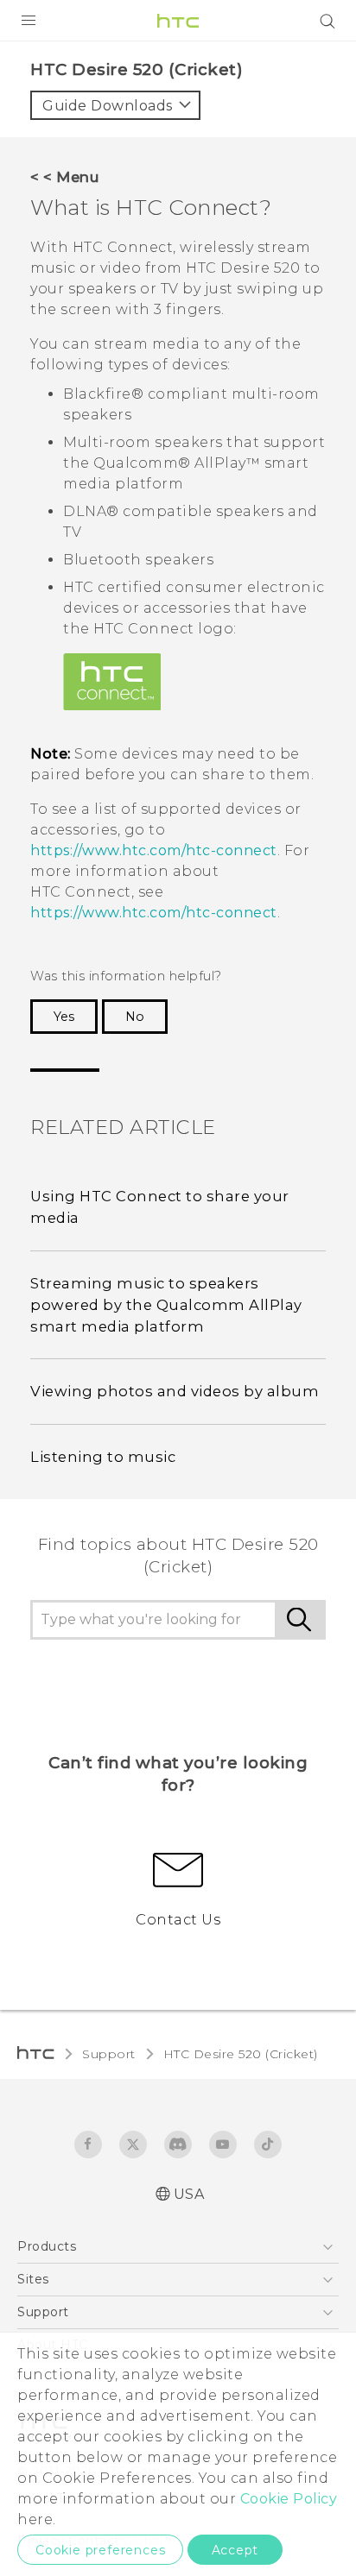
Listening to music (103, 1457)
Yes (64, 1017)
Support (109, 2054)
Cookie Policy (289, 2499)
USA (189, 2194)
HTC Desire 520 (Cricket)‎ (241, 2054)
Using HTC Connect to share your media (160, 1207)
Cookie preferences (100, 2550)
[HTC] (178, 21)
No (135, 1017)
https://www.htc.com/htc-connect (154, 850)
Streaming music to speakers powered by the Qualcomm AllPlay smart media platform (166, 1305)
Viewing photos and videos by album (175, 1391)
